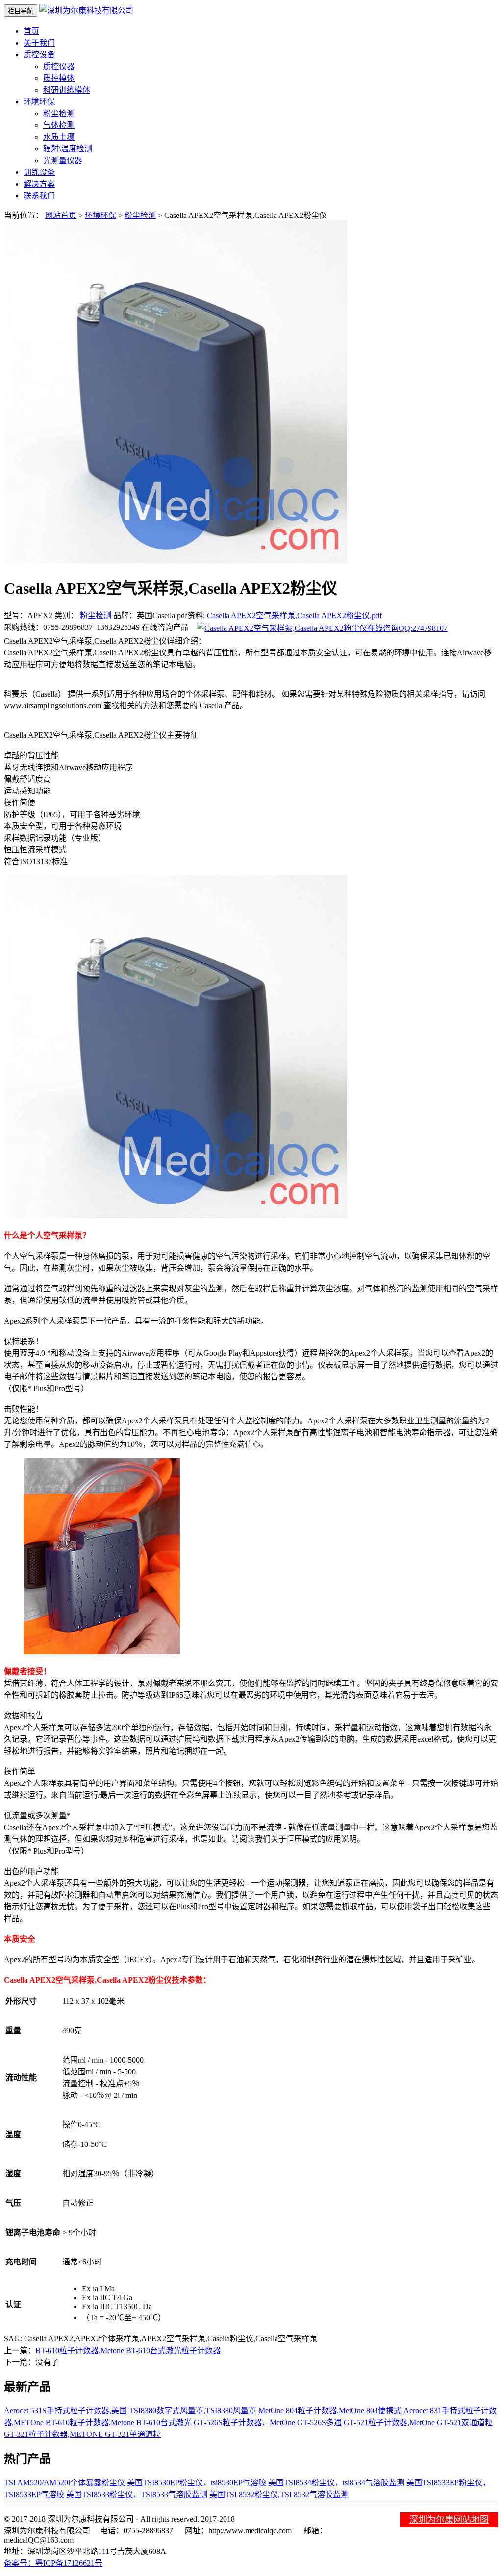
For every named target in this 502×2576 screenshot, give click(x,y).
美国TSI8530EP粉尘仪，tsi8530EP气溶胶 (197, 2483)
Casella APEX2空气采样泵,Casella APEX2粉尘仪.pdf (294, 615)
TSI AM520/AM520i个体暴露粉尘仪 (64, 2483)
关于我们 (39, 43)
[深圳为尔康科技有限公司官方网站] (86, 11)
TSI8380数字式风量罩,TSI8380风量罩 (193, 2411)
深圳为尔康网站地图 (449, 2520)
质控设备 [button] (39, 55)
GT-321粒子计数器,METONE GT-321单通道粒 (82, 2434)
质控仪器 (59, 66)
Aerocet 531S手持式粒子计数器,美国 (65, 2411)
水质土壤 (59, 137)
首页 (31, 31)
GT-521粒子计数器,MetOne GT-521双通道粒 (418, 2422)
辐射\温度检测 (68, 149)
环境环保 (100, 215)
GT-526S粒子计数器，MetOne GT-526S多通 (268, 2422)
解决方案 (39, 184)
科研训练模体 (67, 90)
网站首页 (61, 215)
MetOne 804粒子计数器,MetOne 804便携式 (330, 2411)
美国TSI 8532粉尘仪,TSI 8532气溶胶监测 (279, 2494)
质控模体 (59, 78)
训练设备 (39, 172)
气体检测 (59, 125)
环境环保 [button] (39, 102)
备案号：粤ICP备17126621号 (53, 2563)
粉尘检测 (59, 113)
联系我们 (39, 196)
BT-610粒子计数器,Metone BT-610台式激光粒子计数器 (128, 2350)
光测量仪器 (63, 160)
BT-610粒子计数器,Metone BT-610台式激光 (119, 2422)
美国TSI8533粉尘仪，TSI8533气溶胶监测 (137, 2494)
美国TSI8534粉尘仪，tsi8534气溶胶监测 (336, 2483)
